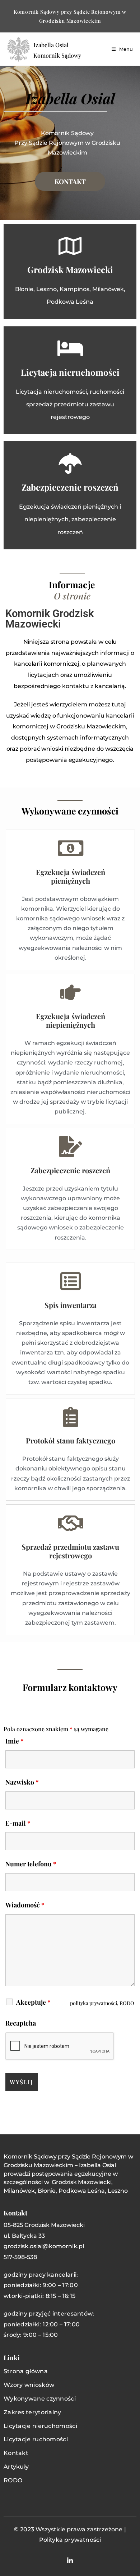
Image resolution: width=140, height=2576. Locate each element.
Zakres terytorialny (32, 2412)
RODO (13, 2480)
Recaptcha (21, 2023)
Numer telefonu (31, 1864)
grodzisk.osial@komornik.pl (44, 2246)
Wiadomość (25, 1905)
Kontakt (16, 2453)
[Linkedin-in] (70, 2560)
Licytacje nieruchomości (40, 2426)
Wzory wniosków (29, 2385)
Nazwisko (22, 1782)
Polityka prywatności (70, 2540)
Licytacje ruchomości (36, 2439)
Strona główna (26, 2371)
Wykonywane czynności (40, 2399)
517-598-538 (20, 2257)
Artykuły (16, 2467)
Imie (15, 1741)
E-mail (18, 1823)
